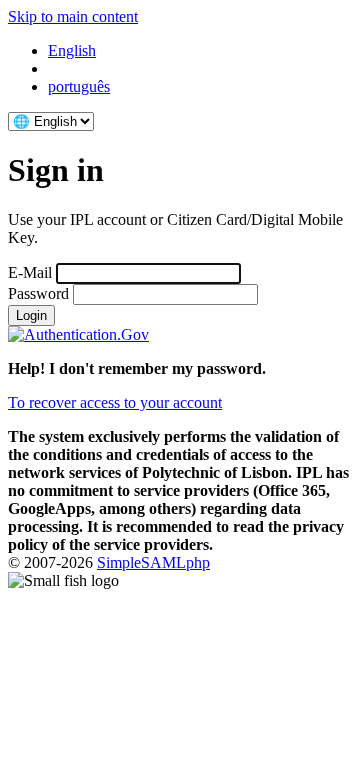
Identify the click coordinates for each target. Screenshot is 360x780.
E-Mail (30, 272)
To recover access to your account (115, 402)
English (72, 50)
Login (31, 315)
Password (38, 293)
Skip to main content (73, 16)
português (79, 86)
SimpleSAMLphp (153, 562)
